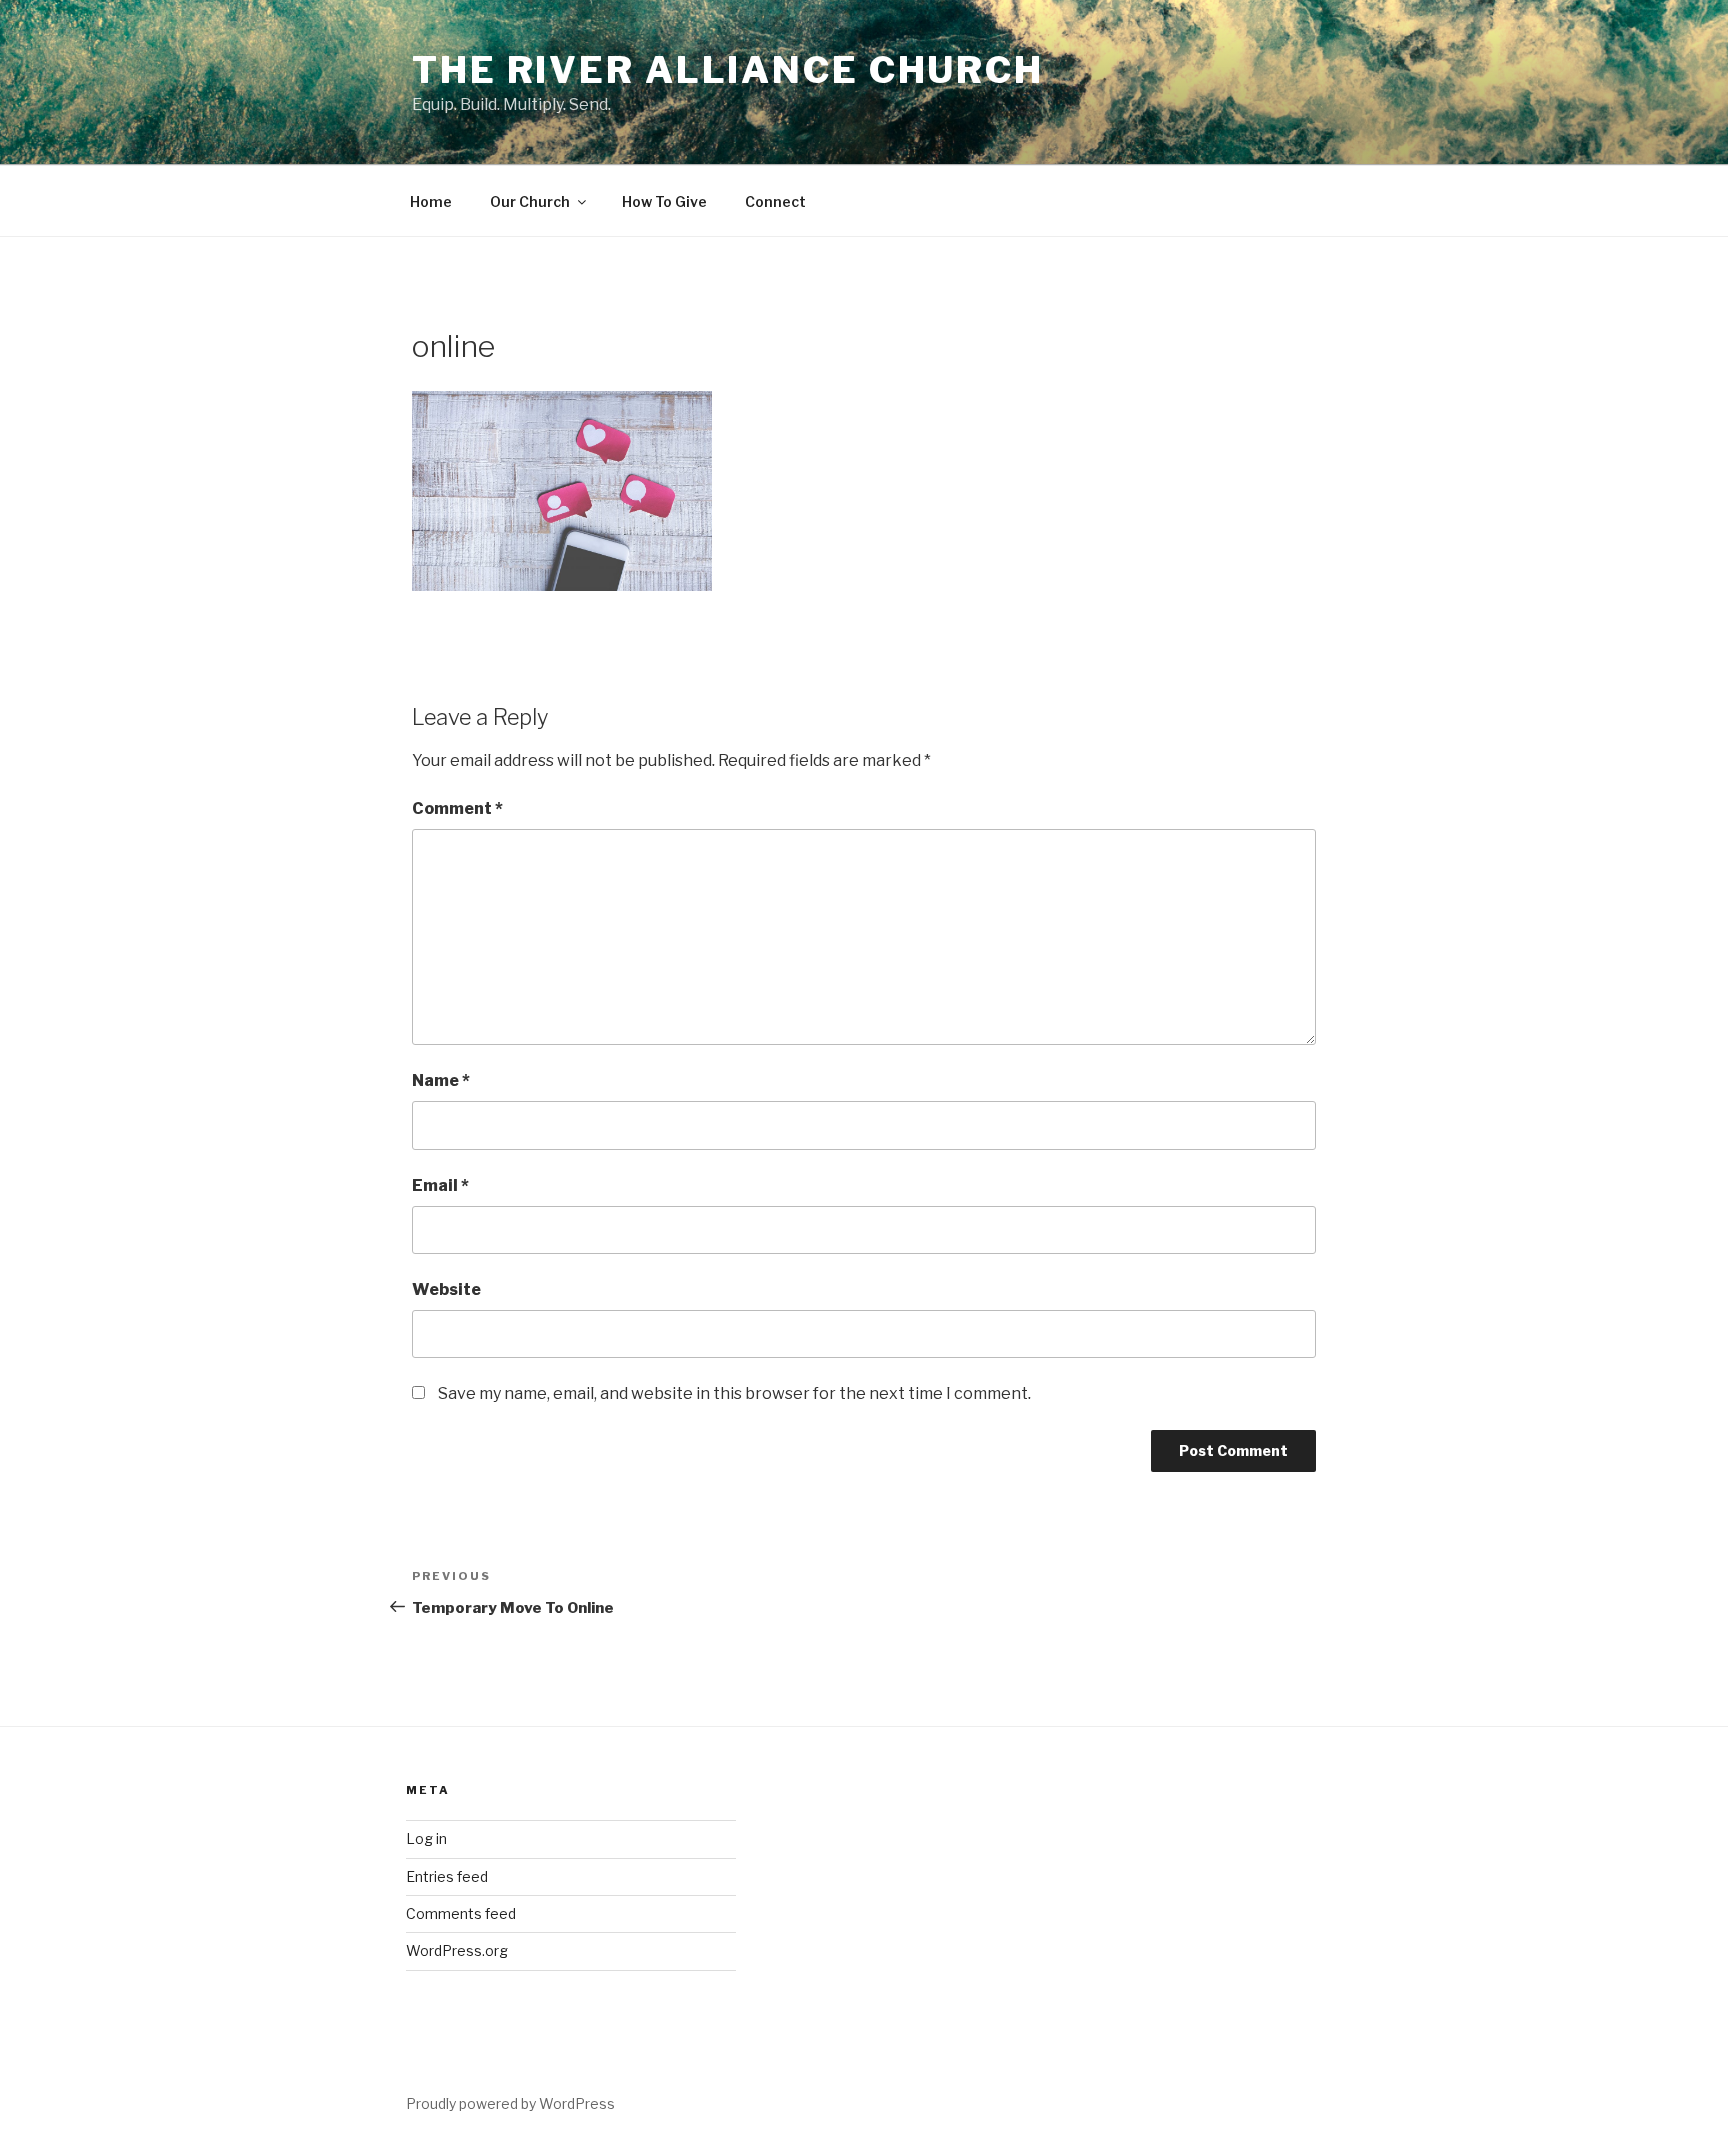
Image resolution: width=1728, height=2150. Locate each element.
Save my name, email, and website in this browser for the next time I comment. (734, 1393)
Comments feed (461, 1913)
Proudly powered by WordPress (510, 2103)
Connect (775, 201)
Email (440, 1185)
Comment (457, 808)
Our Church (530, 201)
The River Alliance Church (728, 70)
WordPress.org (457, 1950)
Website (446, 1289)
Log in (426, 1838)
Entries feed (447, 1876)
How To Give (664, 201)
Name (441, 1080)
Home (431, 201)
